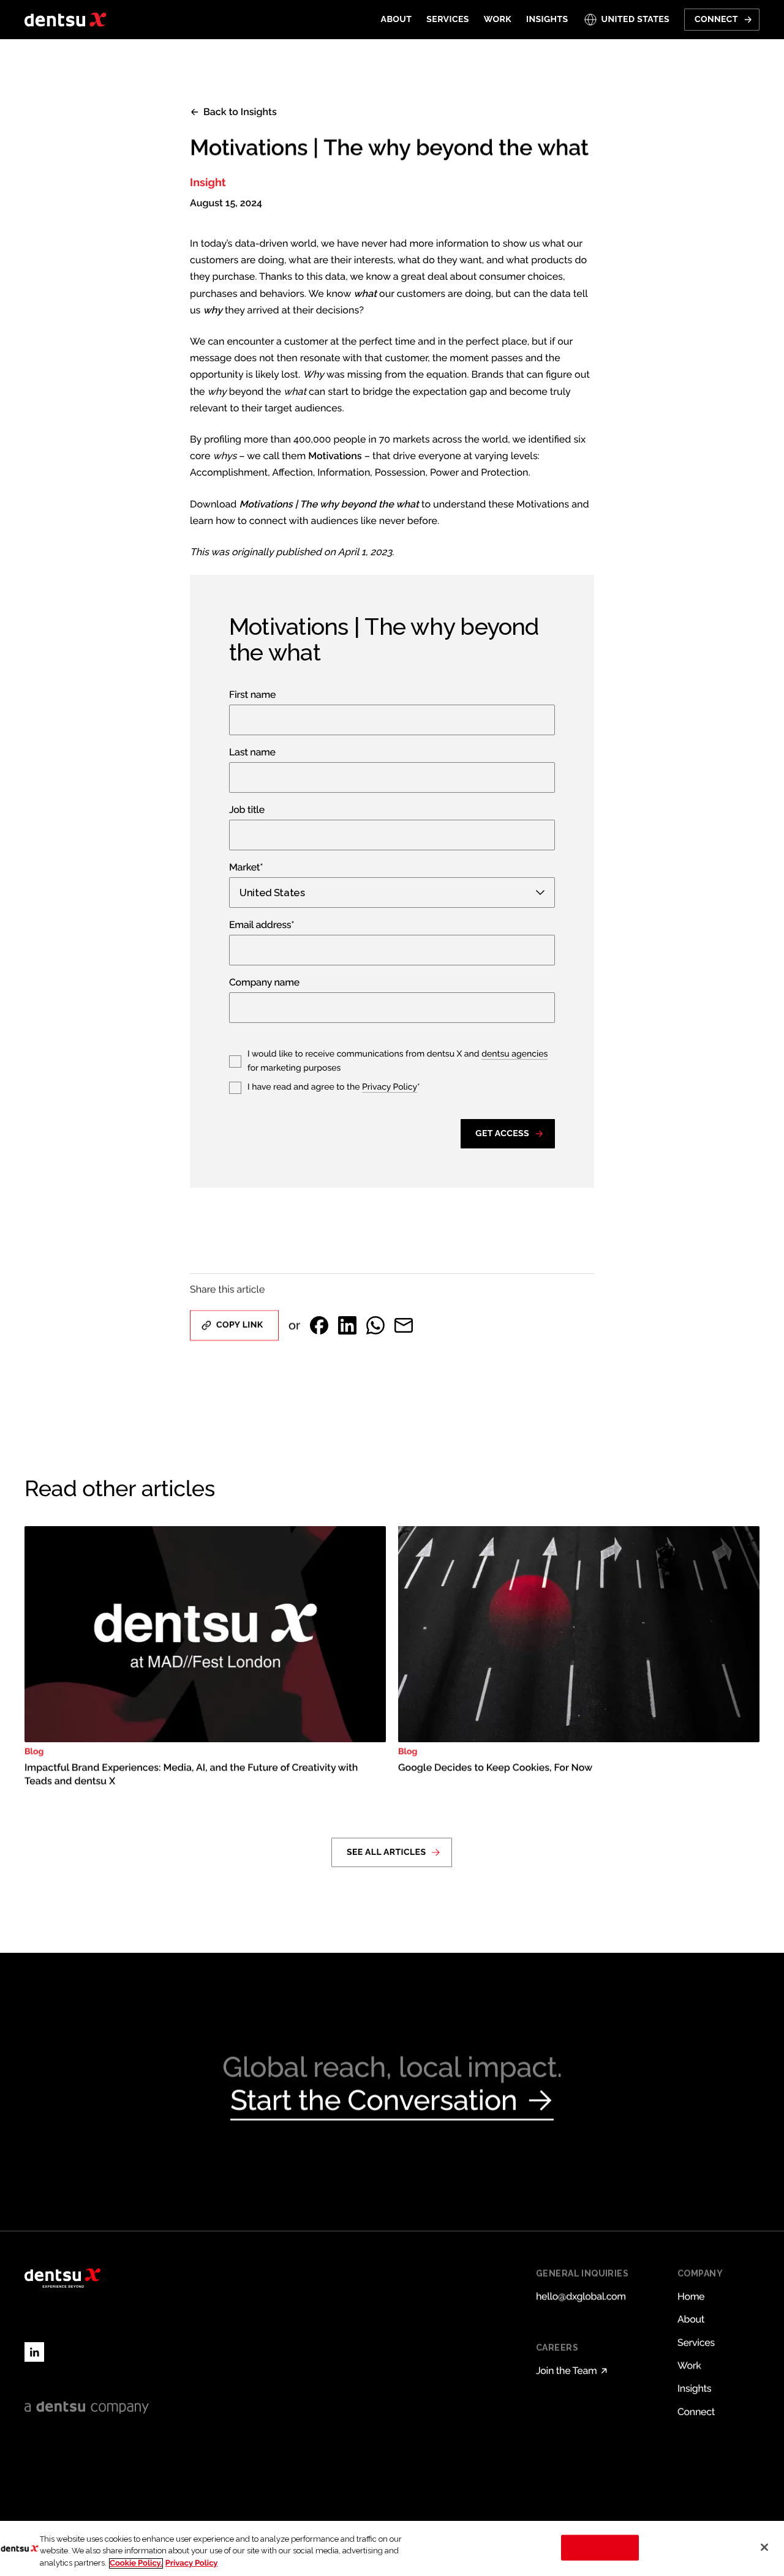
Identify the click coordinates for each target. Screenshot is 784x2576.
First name (252, 695)
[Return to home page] (65, 20)
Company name (264, 983)
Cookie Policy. (136, 2563)
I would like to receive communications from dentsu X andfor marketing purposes (398, 1061)
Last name (252, 753)
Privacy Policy (390, 1087)
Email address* (262, 925)
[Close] (764, 2547)
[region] (392, 2548)
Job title (247, 810)
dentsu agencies (514, 1054)
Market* (246, 868)
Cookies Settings (600, 2548)
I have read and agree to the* (334, 1087)
